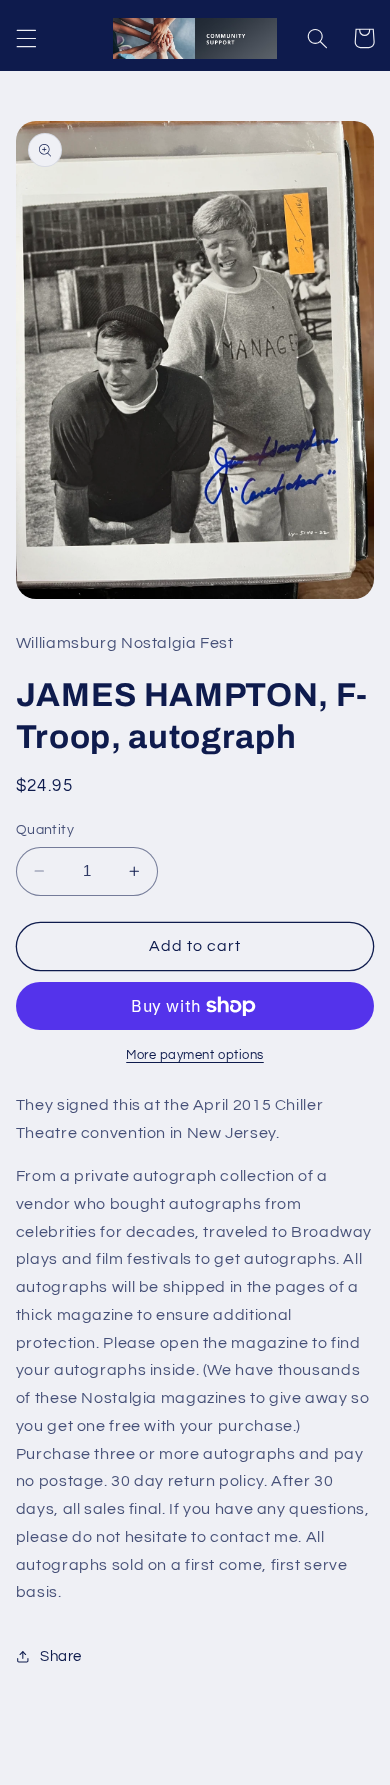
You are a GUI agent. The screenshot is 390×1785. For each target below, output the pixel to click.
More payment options (195, 1055)
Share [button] (61, 1656)
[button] (26, 38)
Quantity (45, 830)
